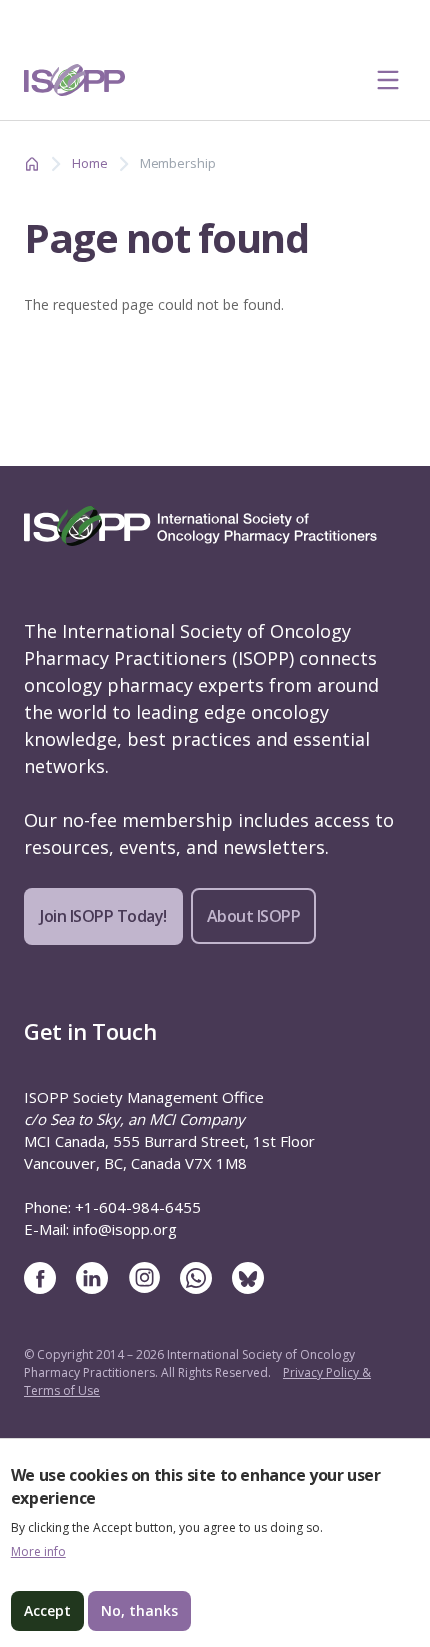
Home (90, 163)
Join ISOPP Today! (103, 916)
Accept (47, 1610)
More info (38, 1552)
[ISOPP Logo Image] (75, 80)
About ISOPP (254, 916)
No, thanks (139, 1610)
